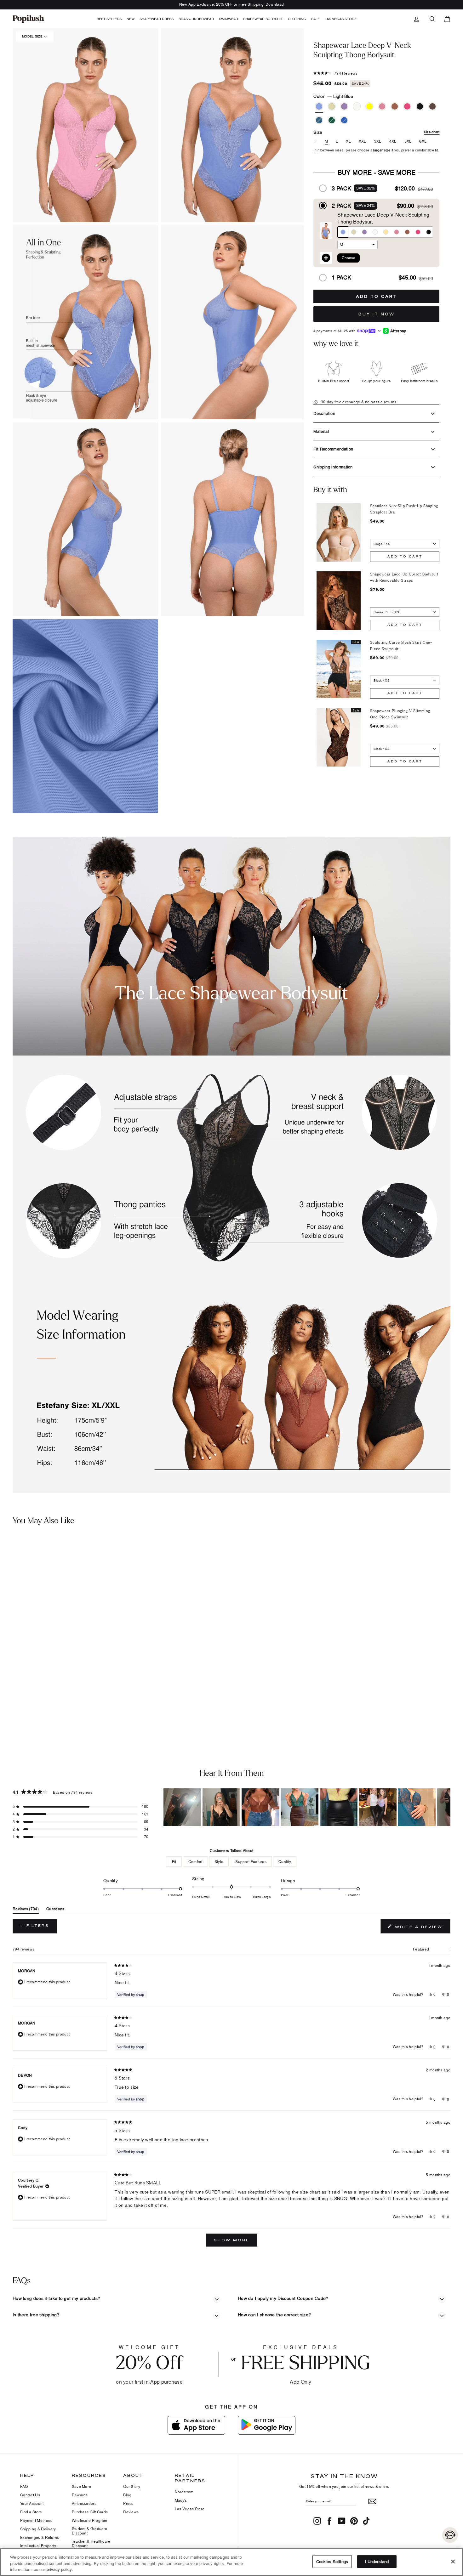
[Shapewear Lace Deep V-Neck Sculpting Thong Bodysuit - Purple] (27, 1697)
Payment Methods (36, 2520)
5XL (408, 141)
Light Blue (319, 106)
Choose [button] (349, 258)
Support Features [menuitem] (251, 1862)
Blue (344, 120)
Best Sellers (109, 19)
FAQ (24, 2486)
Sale (315, 19)
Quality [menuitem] (285, 1862)
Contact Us (30, 2495)
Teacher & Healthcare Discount (91, 2543)
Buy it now (377, 314)
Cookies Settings (332, 2561)
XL (348, 141)
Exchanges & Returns (40, 2537)
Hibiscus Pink (407, 106)
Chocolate (395, 106)
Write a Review (422, 1928)
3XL (378, 141)
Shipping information (333, 467)
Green (332, 120)
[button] (234, 125)
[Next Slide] (445, 1807)
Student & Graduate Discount (89, 2531)
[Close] (453, 2562)
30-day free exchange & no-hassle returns (358, 402)
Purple (344, 106)
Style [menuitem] (219, 1862)
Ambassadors (84, 2503)
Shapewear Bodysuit (263, 19)
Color (333, 96)
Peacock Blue (319, 120)
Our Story (132, 2486)
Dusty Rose (382, 106)
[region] (307, 1807)
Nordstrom (184, 2492)
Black (420, 106)
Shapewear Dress (157, 19)
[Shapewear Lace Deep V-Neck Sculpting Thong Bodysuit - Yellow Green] (17, 1697)
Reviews (131, 2512)
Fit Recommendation (333, 449)
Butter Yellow (369, 106)
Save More (82, 2486)
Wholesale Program (90, 2520)
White (357, 106)
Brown (432, 106)
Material (321, 431)
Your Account (32, 2503)
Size (376, 132)
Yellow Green (332, 106)
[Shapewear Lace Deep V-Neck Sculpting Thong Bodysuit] (57, 1613)
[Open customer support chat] (450, 2535)
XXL (363, 141)
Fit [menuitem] (174, 1862)
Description (324, 413)
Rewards (80, 2495)
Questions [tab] (55, 1910)
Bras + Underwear (196, 19)
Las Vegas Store (341, 19)
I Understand (377, 2561)
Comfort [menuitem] (195, 1862)
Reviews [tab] (26, 1910)
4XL (393, 141)
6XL (423, 141)
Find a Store (31, 2512)
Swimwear (229, 19)
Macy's (181, 2500)
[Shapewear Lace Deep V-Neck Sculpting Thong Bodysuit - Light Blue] (8, 1697)
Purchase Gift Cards (90, 2512)
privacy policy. (60, 2569)
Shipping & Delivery (38, 2529)
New (131, 19)
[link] (28, 19)
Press (128, 2503)
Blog (127, 2495)
